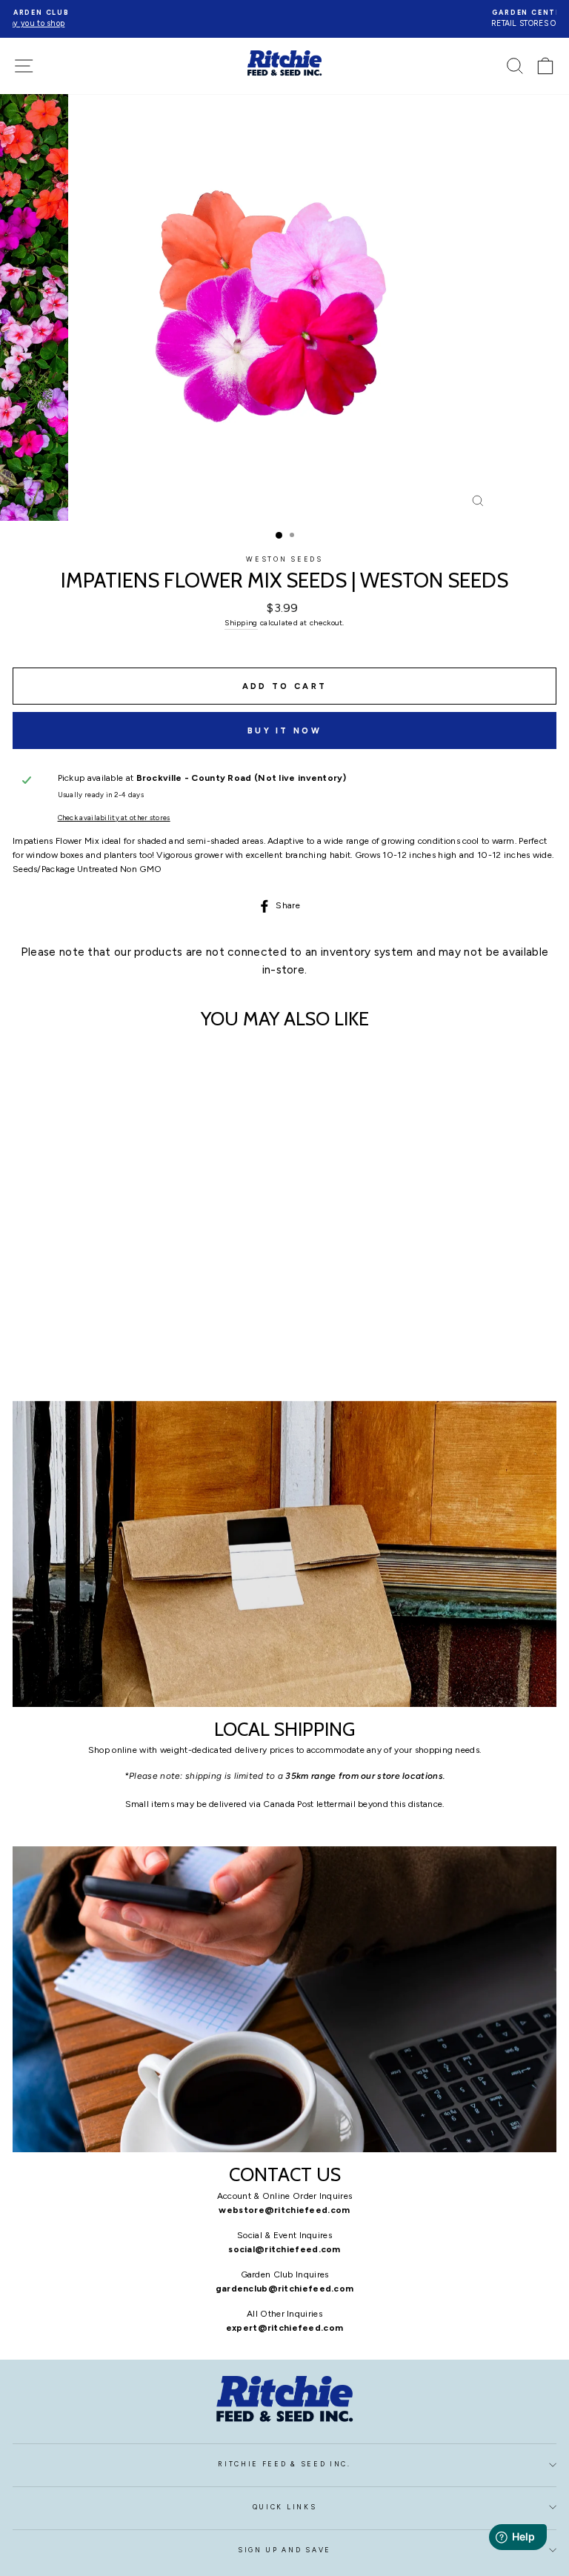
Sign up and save (284, 2550)
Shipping (241, 623)
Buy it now (284, 731)
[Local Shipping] (284, 1554)
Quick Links (284, 2507)
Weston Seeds (284, 559)
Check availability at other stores (114, 818)
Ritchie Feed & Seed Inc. (284, 2464)
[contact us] (284, 1999)
